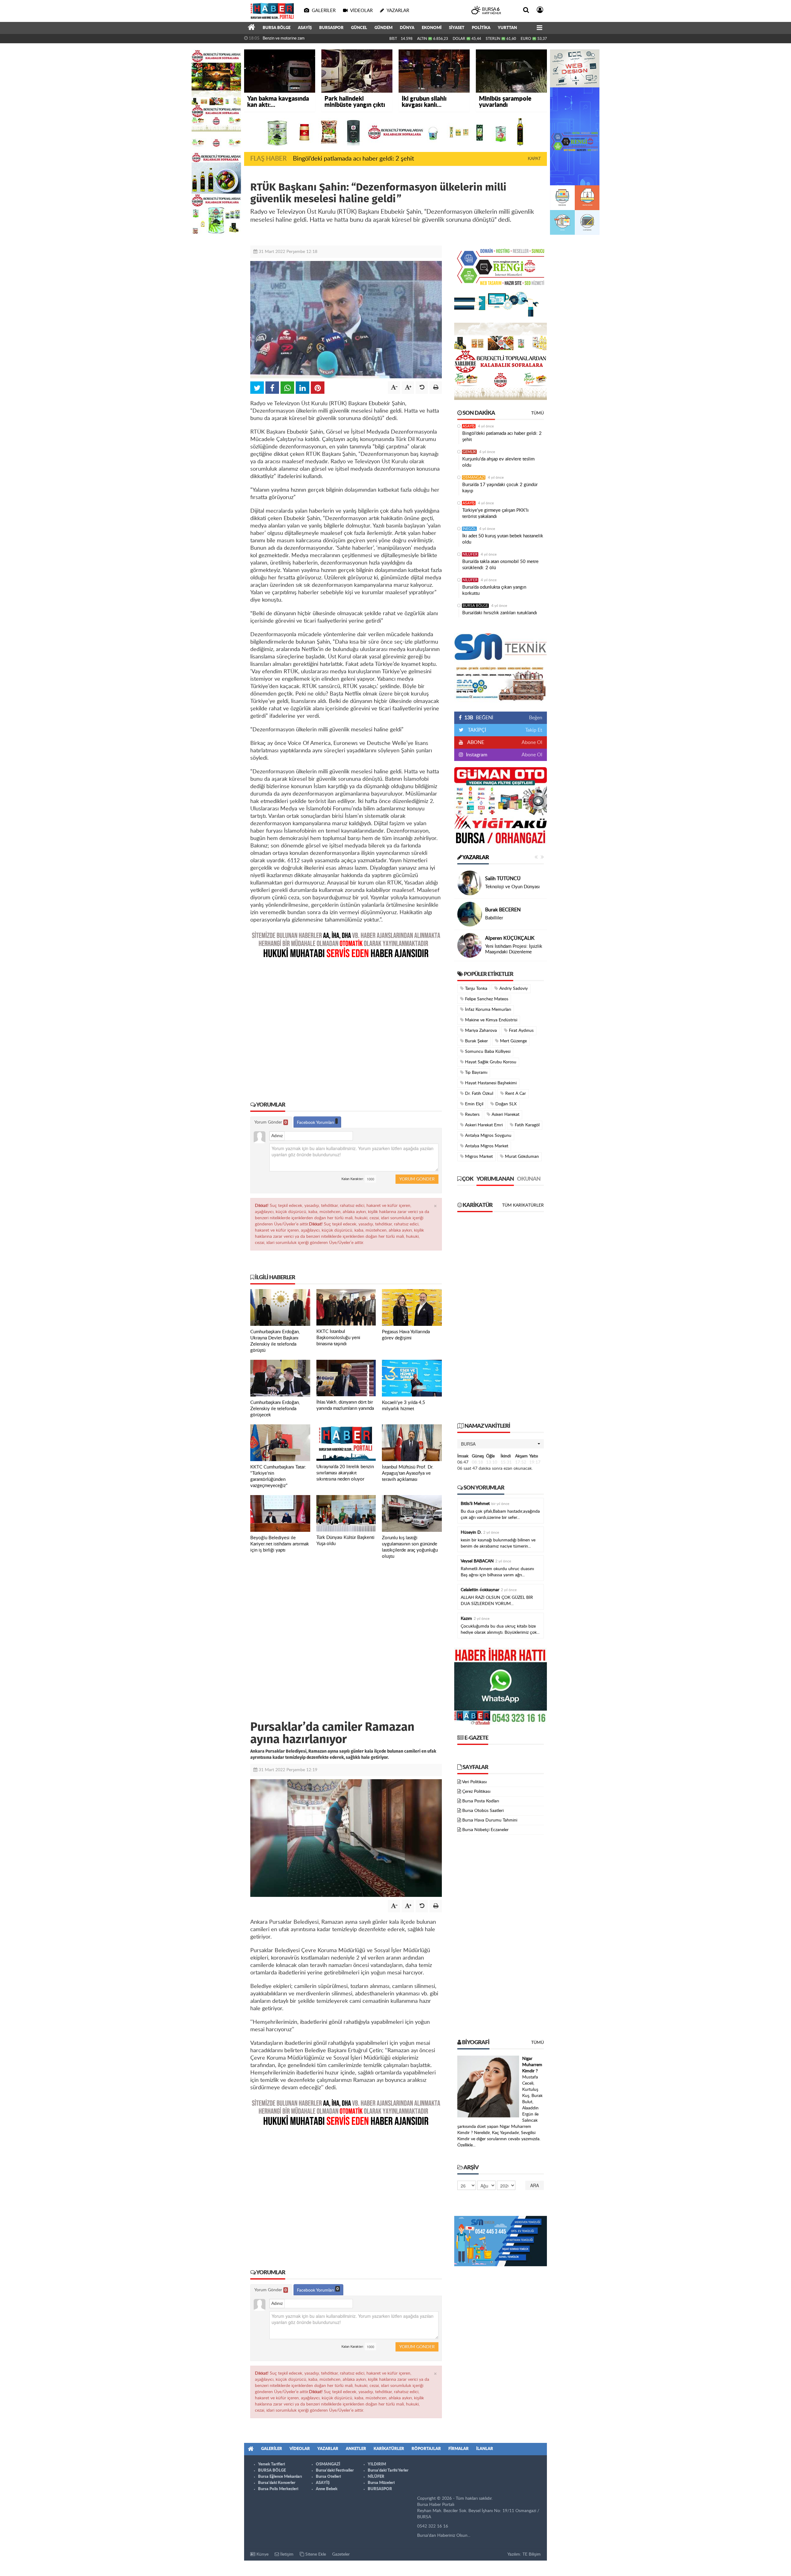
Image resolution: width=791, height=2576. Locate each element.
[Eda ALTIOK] (470, 883)
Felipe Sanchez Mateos (486, 999)
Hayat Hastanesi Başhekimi (490, 1083)
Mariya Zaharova (480, 1031)
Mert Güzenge (513, 1041)
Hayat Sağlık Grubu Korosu (490, 1062)
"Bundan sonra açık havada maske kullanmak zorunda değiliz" (315, 38)
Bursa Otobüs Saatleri (483, 1811)
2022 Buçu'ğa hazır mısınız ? (514, 949)
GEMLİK (469, 452)
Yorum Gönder (271, 1122)
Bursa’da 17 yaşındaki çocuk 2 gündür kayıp (500, 488)
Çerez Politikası (476, 1792)
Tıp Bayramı (476, 1073)
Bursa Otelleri (328, 2477)
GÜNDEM (383, 28)
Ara (535, 2185)
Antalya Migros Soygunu (488, 1136)
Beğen (536, 718)
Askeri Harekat (505, 1115)
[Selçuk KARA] (470, 945)
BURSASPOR (331, 28)
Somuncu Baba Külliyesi (487, 1052)
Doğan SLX (505, 1104)
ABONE (475, 742)
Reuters (472, 1115)
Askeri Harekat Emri (483, 1125)
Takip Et (534, 730)
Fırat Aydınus (521, 1031)
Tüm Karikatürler (523, 1205)
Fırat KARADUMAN (507, 907)
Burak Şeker (476, 1041)
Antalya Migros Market (486, 1146)
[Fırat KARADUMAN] (470, 914)
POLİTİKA (481, 28)
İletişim (286, 2554)
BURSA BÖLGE (277, 28)
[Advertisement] (346, 1025)
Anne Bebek (327, 2489)
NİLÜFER (470, 554)
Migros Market (478, 1157)
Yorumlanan (495, 1179)
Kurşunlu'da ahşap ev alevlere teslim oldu (498, 462)
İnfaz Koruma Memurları (487, 1010)
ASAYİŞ (305, 28)
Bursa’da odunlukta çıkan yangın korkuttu (494, 590)
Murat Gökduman (521, 1157)
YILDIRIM (377, 2464)
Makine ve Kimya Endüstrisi (491, 1020)
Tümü (537, 413)
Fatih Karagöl (527, 1125)
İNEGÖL (469, 529)
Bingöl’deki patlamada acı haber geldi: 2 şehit (353, 159)
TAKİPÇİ (476, 730)
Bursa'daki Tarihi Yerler (388, 2471)
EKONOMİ (432, 28)
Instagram (476, 755)
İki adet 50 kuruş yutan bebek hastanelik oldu (503, 539)
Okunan (529, 1179)
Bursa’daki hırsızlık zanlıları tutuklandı (500, 613)
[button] (501, 1444)
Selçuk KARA (499, 941)
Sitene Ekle (315, 2554)
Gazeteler (341, 2554)
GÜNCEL (359, 28)
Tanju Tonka (476, 989)
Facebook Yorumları (316, 1123)
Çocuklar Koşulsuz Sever (510, 887)
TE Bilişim (532, 2554)
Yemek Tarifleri (271, 2464)
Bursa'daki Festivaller (335, 2471)
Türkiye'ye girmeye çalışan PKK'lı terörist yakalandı (495, 513)
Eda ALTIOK (498, 879)
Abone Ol (532, 742)
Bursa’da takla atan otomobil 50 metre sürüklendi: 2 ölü (500, 565)
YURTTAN (507, 28)
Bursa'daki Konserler (277, 2483)
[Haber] (252, 28)
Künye (262, 2554)
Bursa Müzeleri (381, 2483)
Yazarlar (475, 858)
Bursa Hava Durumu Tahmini (490, 1820)
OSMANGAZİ (474, 477)
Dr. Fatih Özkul (478, 1094)
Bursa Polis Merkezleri (278, 2489)
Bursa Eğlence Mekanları (280, 2477)
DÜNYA (407, 28)
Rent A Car (515, 1094)
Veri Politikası (474, 1782)
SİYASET (457, 28)
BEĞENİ (479, 718)
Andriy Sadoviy (513, 989)
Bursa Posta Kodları (481, 1801)
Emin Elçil (474, 1104)
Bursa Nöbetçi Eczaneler (485, 1830)
